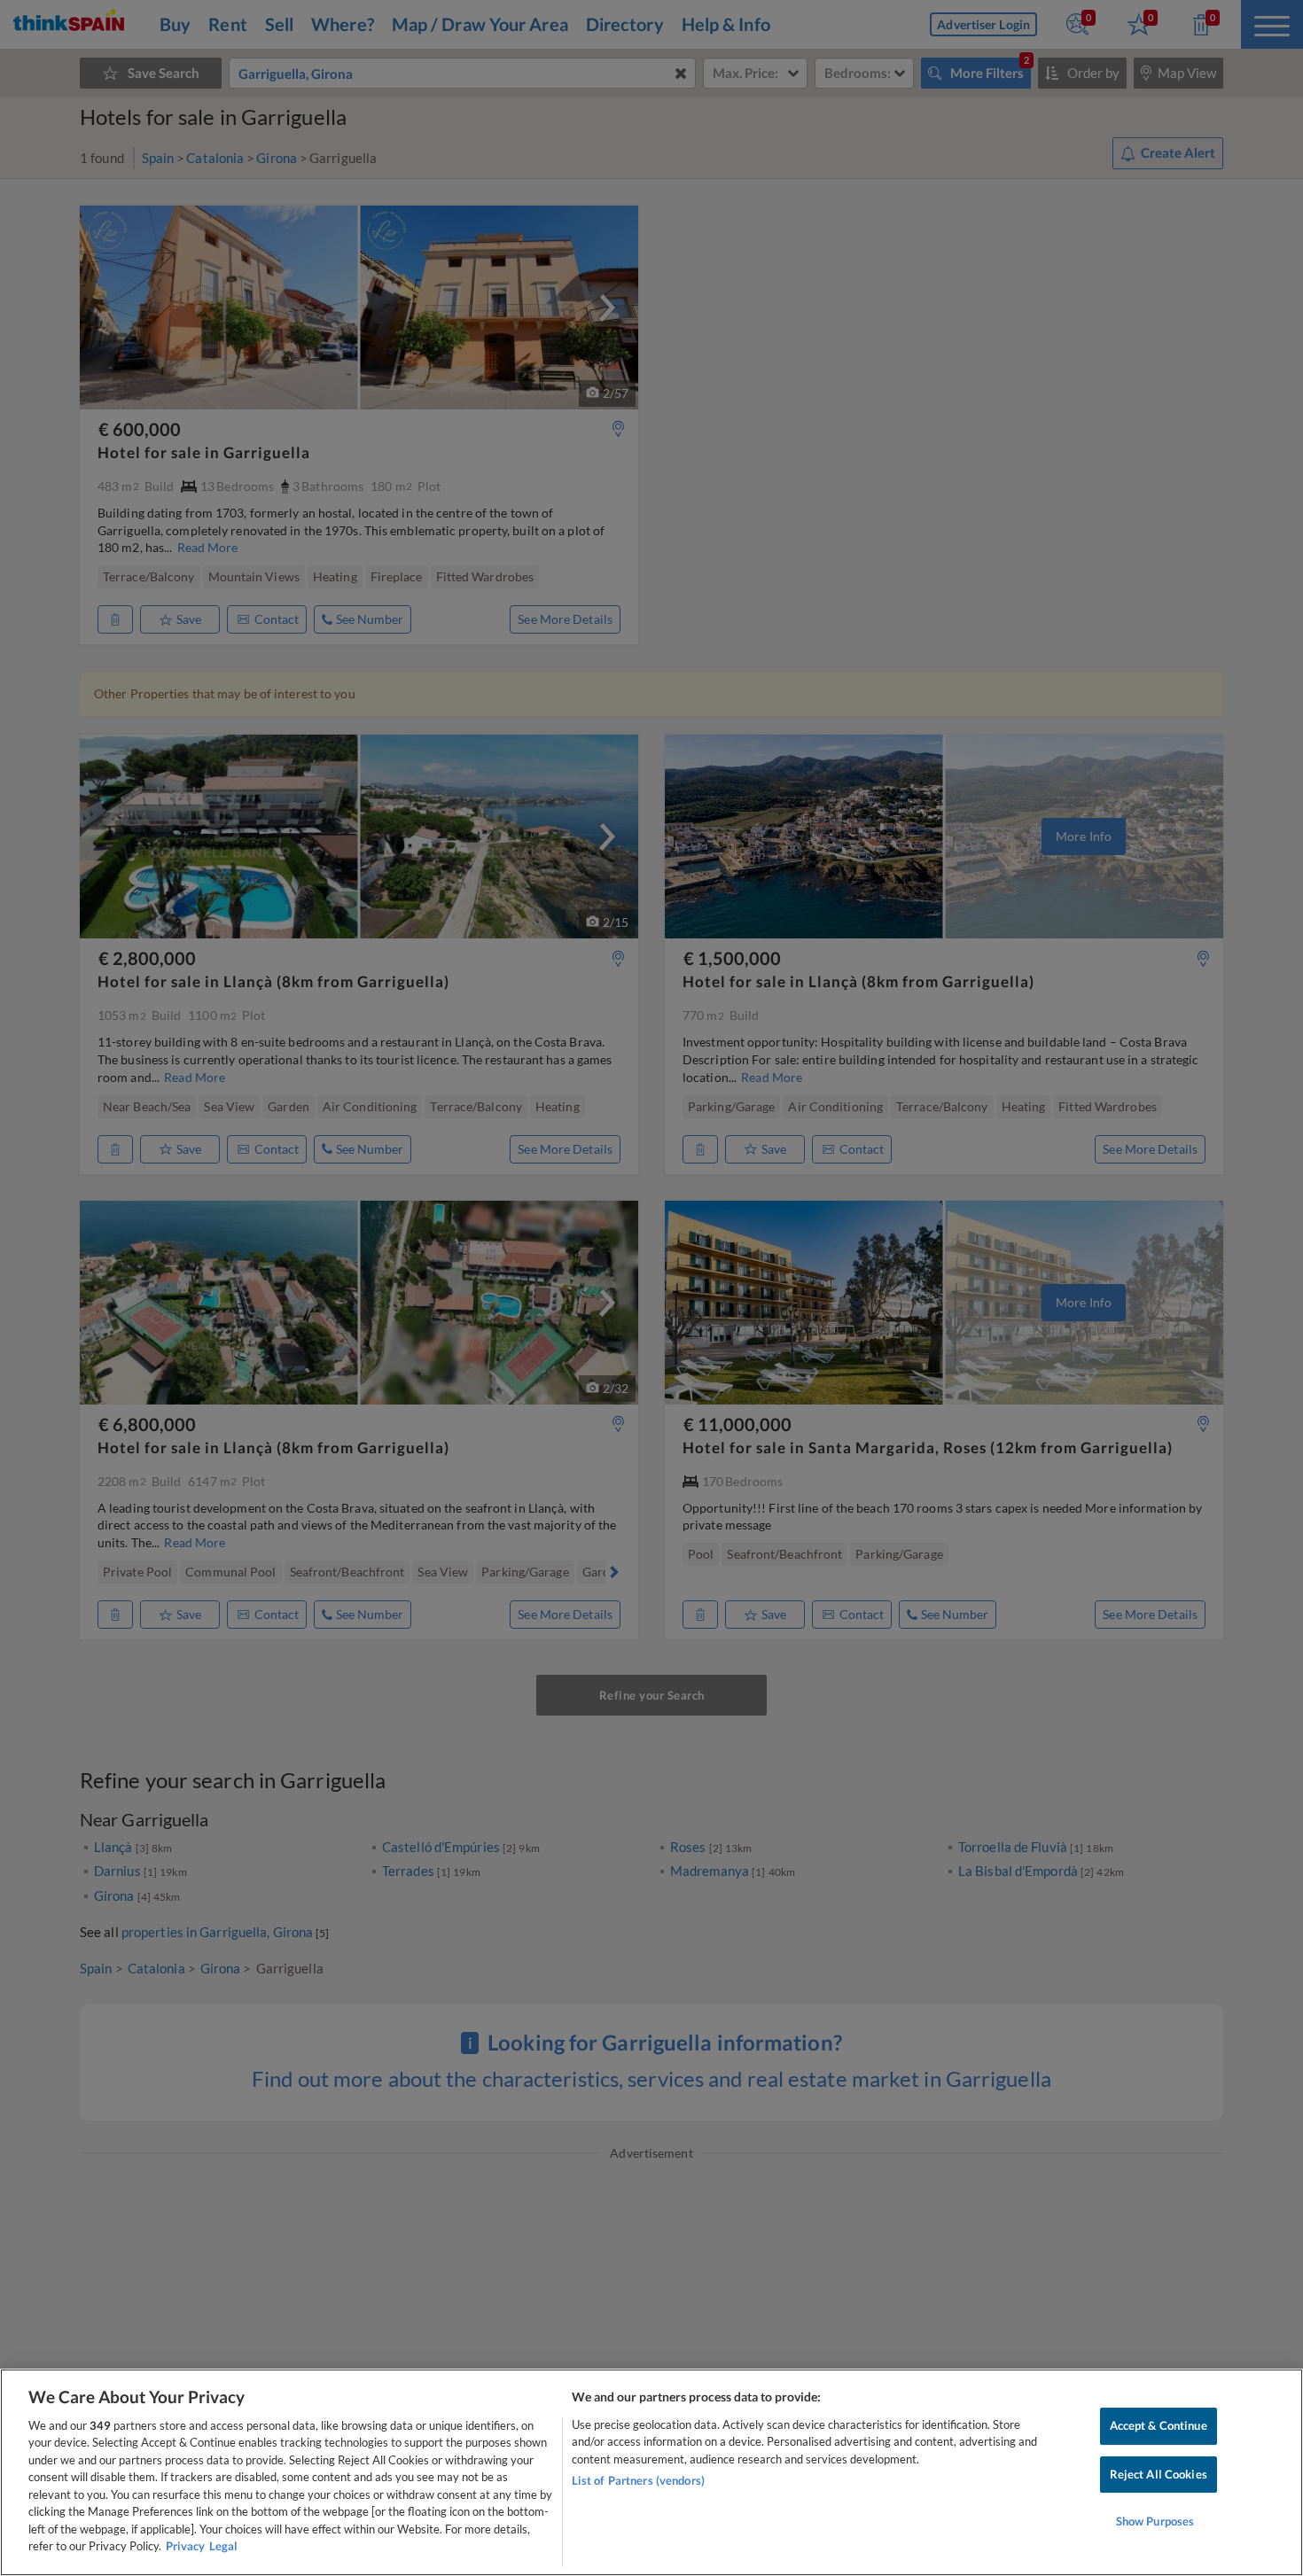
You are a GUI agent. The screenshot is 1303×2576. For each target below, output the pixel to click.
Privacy (185, 2546)
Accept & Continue (1159, 2425)
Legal (223, 2546)
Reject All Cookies (1159, 2474)
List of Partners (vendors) (638, 2480)
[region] (651, 2472)
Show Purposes (1155, 2521)
